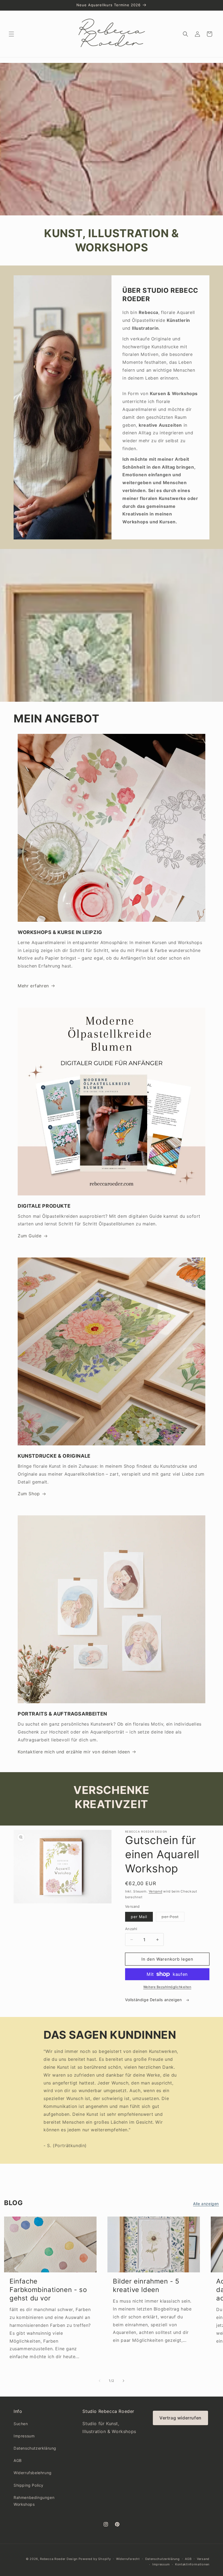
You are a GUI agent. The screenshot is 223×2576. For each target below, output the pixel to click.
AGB (18, 2460)
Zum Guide (30, 1236)
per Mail (139, 1917)
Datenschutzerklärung (35, 2448)
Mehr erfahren (33, 986)
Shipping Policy (29, 2485)
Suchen (21, 2424)
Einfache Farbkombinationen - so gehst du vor (48, 2290)
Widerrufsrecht (128, 2559)
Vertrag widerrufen (180, 2418)
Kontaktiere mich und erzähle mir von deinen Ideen (74, 1752)
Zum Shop (29, 1494)
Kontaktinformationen (192, 2564)
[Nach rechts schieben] (123, 2381)
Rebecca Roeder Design (59, 2559)
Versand (156, 1891)
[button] (11, 34)
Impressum (24, 2436)
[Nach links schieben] (100, 2381)
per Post (173, 1918)
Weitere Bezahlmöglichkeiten (167, 1987)
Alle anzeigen (206, 2204)
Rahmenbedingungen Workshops (34, 2501)
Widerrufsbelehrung (33, 2473)
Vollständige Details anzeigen (154, 2000)
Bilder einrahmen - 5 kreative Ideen (146, 2285)
